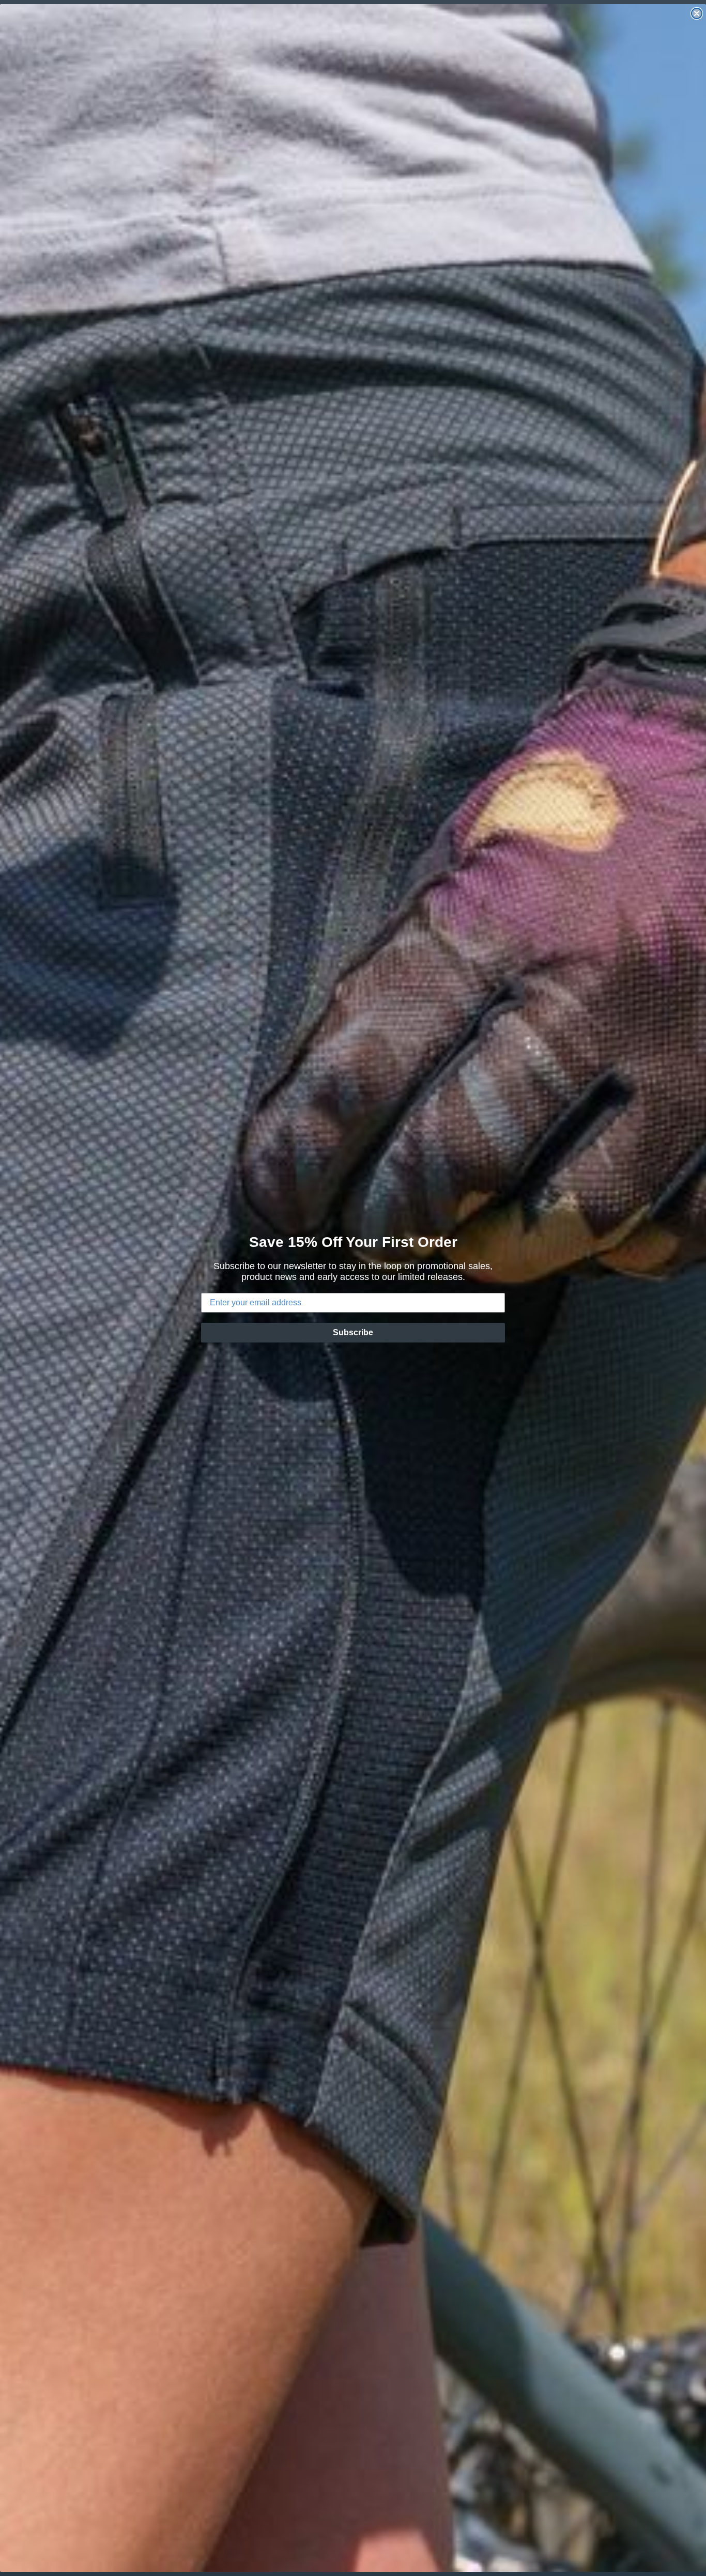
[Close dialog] (697, 13)
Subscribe (353, 1332)
